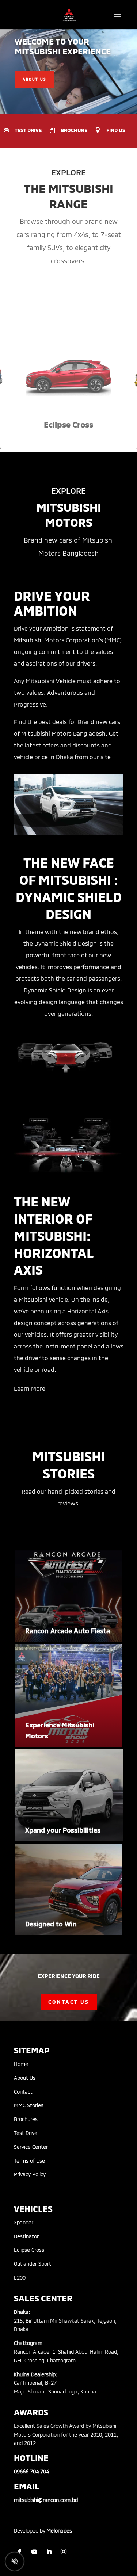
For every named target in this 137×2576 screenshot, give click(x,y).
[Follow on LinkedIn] (49, 2552)
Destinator (26, 2236)
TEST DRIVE (28, 130)
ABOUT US (35, 79)
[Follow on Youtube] (34, 2552)
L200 (20, 2278)
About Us (25, 2078)
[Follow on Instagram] (64, 2552)
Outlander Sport (33, 2264)
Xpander (24, 2222)
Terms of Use (29, 2161)
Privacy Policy (30, 2174)
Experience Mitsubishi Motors (60, 1731)
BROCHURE (74, 130)
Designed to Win (51, 1924)
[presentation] (1, 448)
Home (21, 2064)
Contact (23, 2092)
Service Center (31, 2147)
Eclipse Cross (29, 2250)
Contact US (69, 2002)
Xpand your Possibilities (63, 1830)
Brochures (26, 2119)
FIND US (116, 130)
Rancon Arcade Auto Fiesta (68, 1631)
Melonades (59, 2531)
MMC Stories (29, 2105)
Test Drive (26, 2133)
